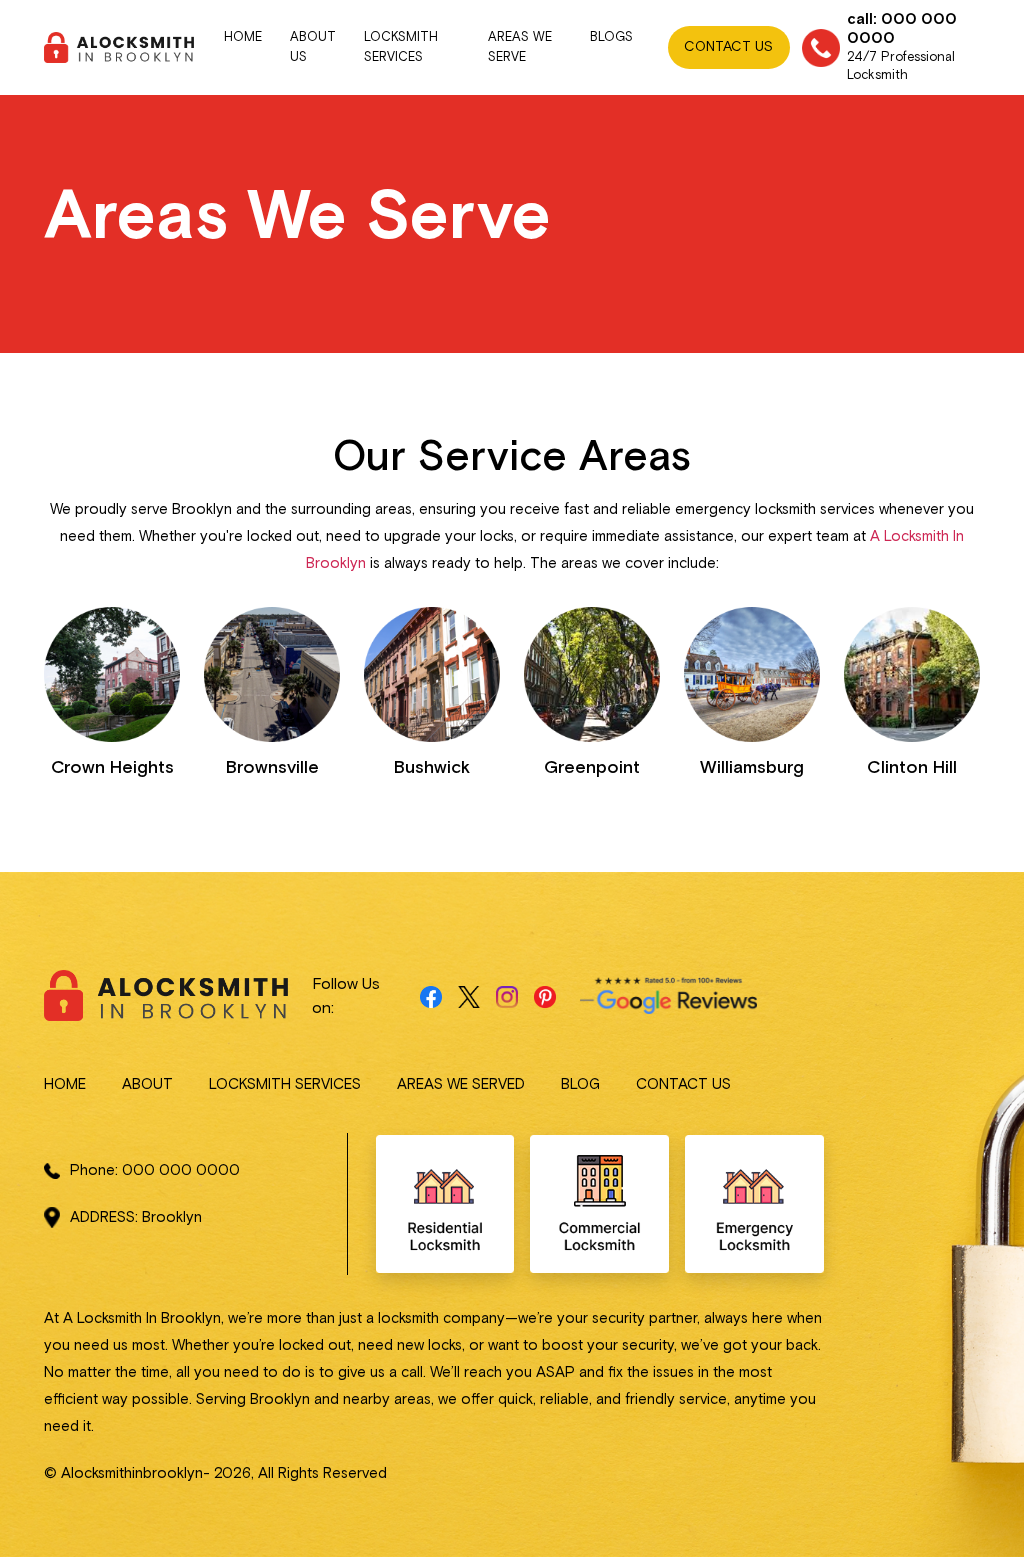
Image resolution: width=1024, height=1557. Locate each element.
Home (243, 37)
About (147, 1084)
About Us (313, 47)
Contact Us (728, 47)
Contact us (683, 1084)
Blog (580, 1084)
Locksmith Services (401, 47)
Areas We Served (461, 1084)
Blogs (611, 37)
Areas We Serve (520, 47)
